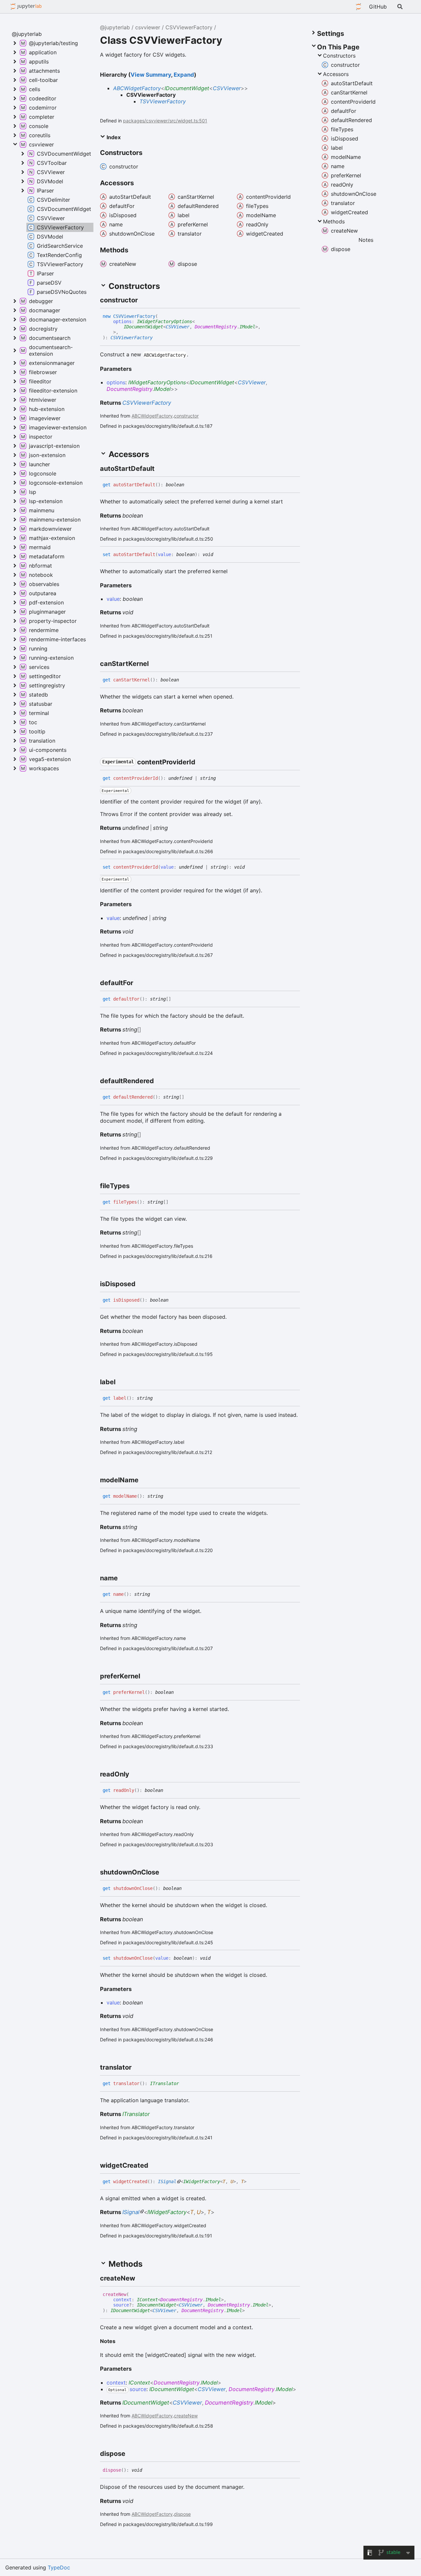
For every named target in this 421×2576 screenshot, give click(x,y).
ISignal (167, 2181)
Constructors (339, 56)
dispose (182, 2514)
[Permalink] (144, 300)
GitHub (378, 7)
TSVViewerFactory (163, 101)
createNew (186, 2416)
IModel (247, 327)
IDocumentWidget (187, 88)
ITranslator (164, 2083)
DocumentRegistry (216, 327)
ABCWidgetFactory (137, 88)
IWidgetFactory (202, 2181)
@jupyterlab (26, 7)
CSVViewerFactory (189, 27)
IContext (147, 2300)
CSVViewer (227, 88)
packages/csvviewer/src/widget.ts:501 (165, 121)
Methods (334, 221)
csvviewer (148, 27)
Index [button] (113, 137)
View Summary (151, 75)
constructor (186, 416)
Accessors (336, 74)
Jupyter (359, 7)
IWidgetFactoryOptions (164, 321)
